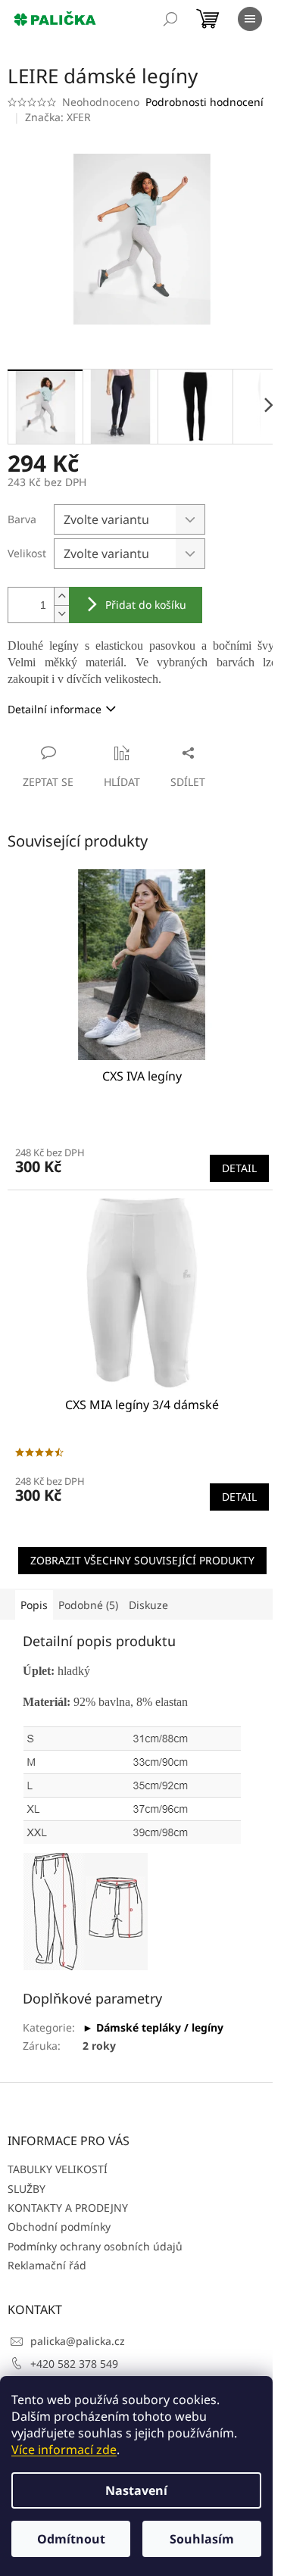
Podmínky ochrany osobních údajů (95, 2246)
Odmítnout (71, 2539)
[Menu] (250, 19)
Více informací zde (64, 2450)
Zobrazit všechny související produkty (142, 1560)
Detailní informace (55, 709)
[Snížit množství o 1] (61, 614)
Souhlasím (202, 2539)
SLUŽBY (27, 2189)
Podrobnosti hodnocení (204, 102)
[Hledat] (170, 19)
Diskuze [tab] (148, 1605)
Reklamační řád (47, 2265)
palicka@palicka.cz (78, 2341)
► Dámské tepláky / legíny (153, 2027)
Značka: (58, 117)
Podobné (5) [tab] (88, 1605)
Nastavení (136, 2490)
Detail (239, 1168)
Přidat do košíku (146, 605)
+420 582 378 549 (74, 2364)
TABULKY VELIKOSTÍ (58, 2169)
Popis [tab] (34, 1605)
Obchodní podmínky (59, 2227)
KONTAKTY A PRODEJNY (68, 2208)
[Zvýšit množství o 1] (61, 596)
